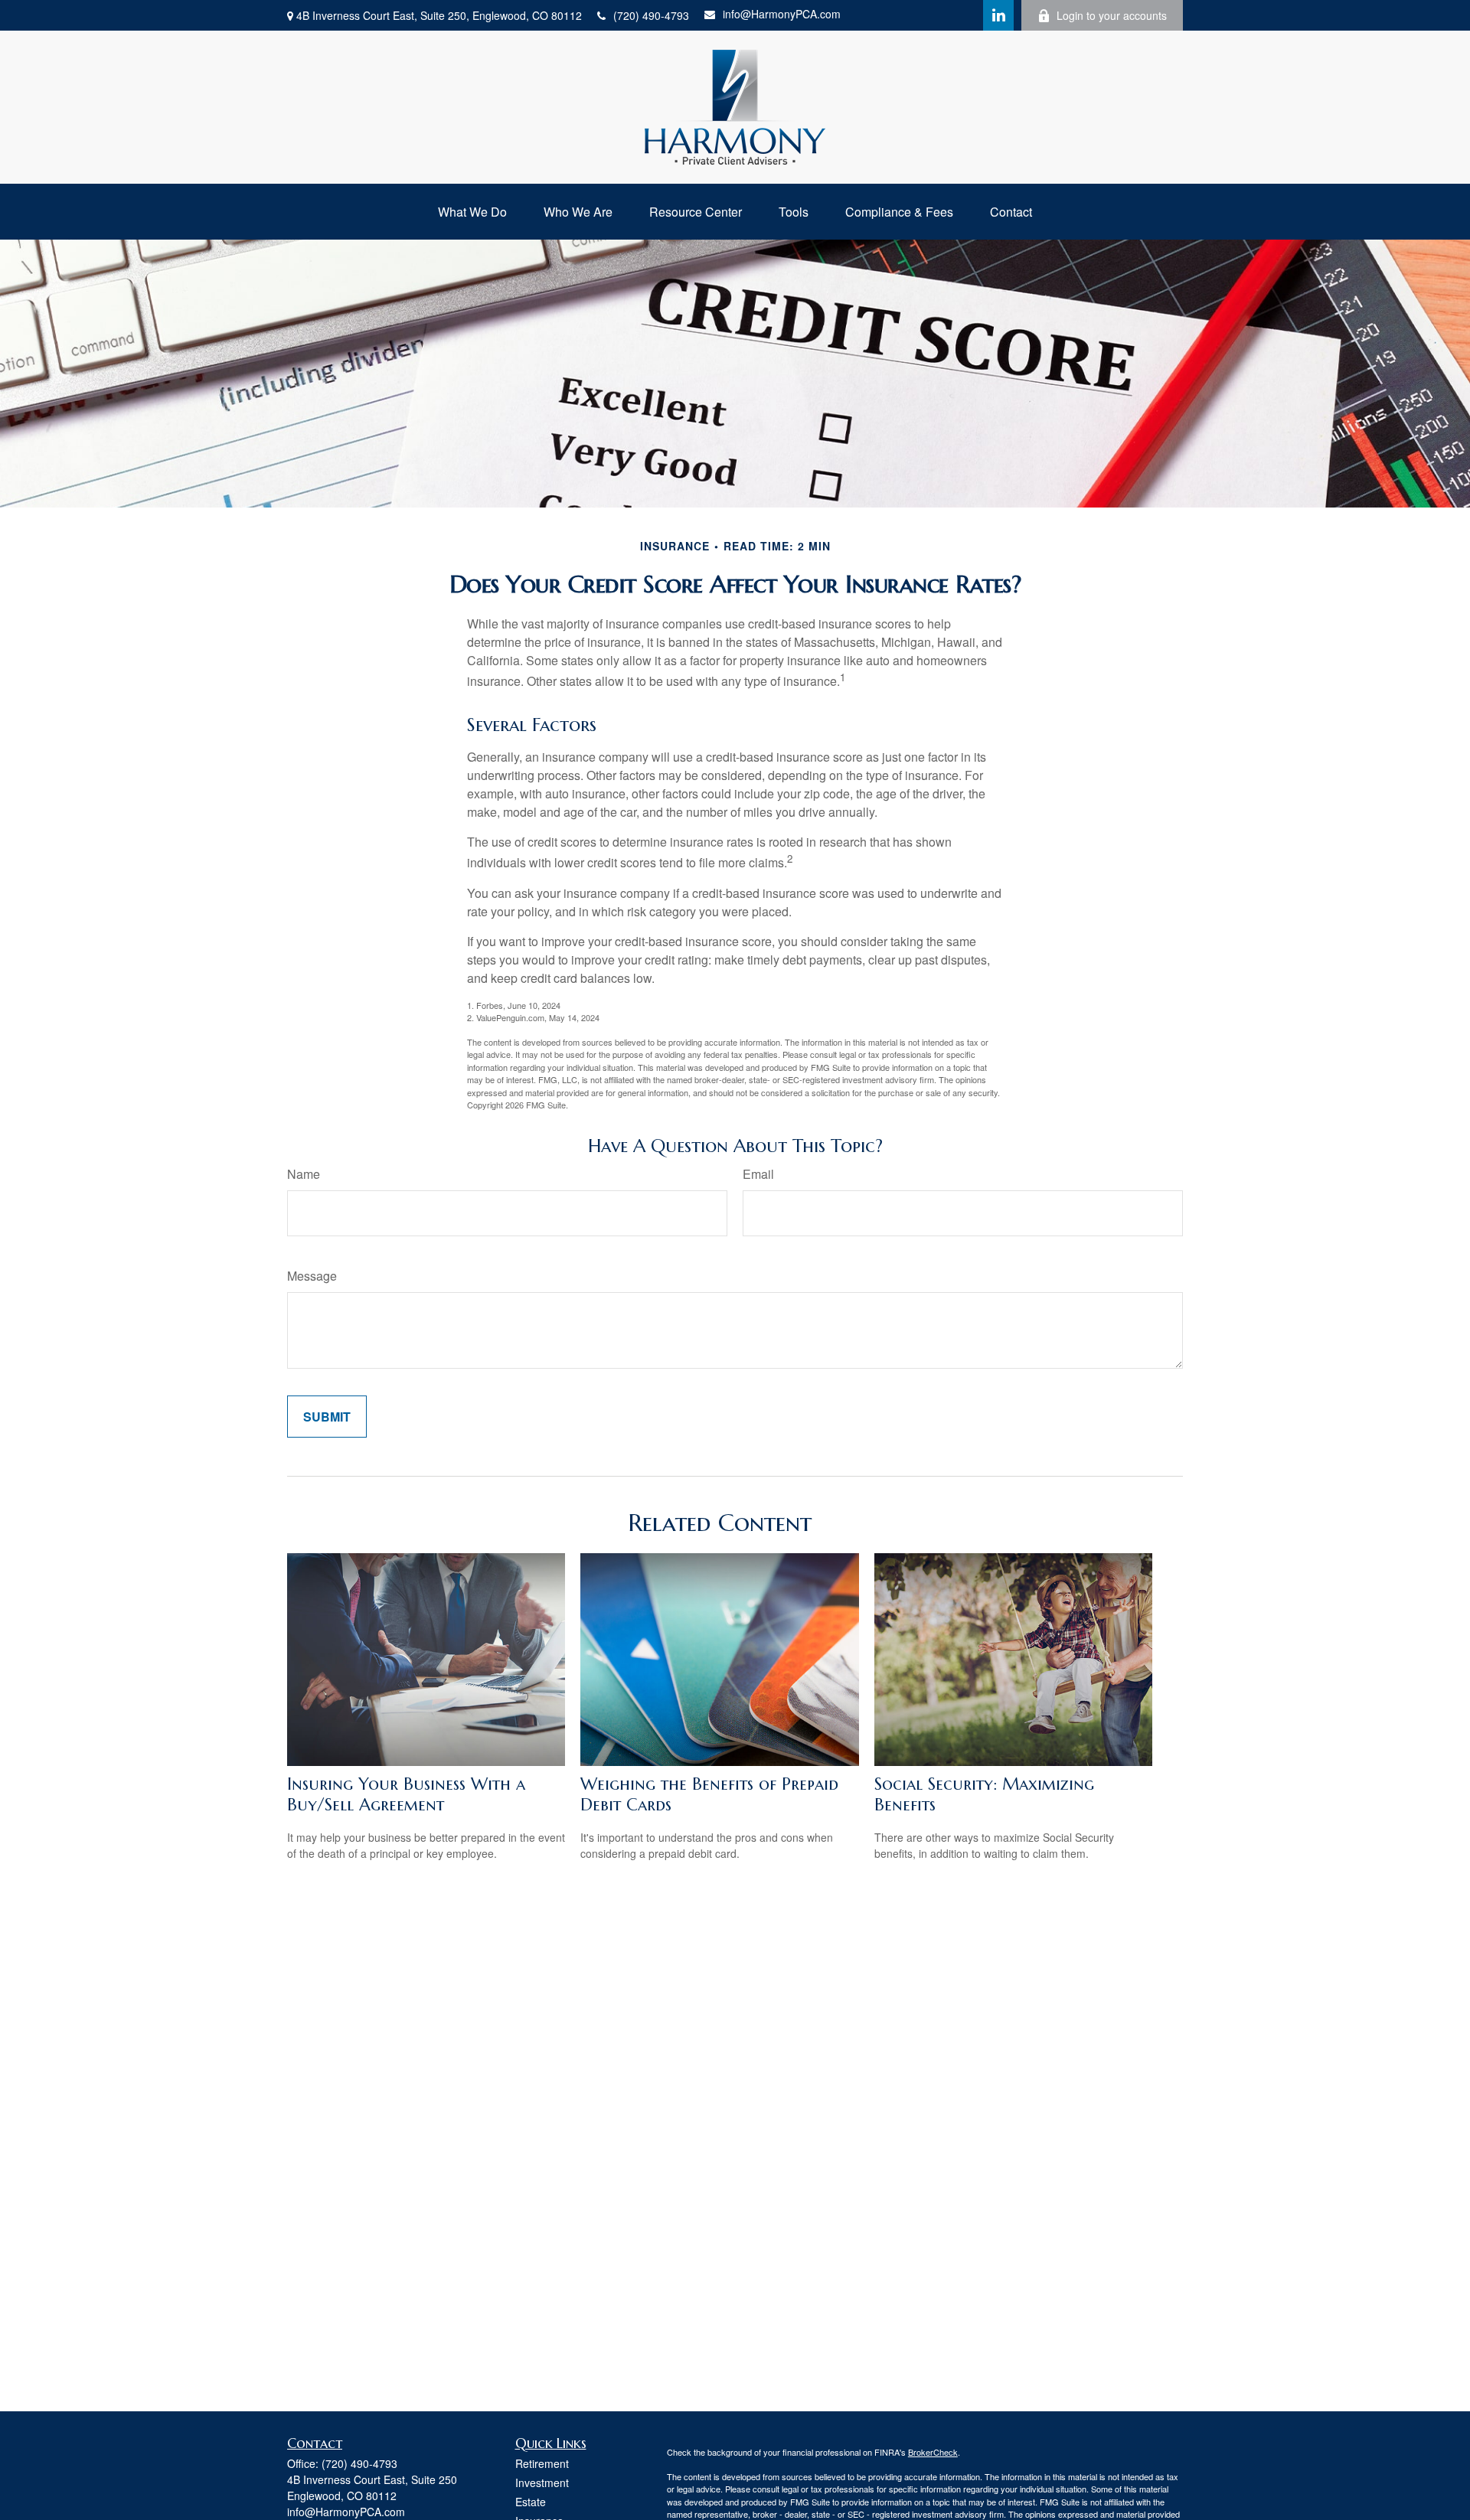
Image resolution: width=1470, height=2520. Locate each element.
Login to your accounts (1112, 15)
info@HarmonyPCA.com (782, 14)
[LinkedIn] (998, 15)
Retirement (542, 2463)
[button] (472, 212)
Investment (542, 2482)
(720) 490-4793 (651, 15)
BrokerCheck (933, 2452)
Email (758, 1174)
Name (304, 1174)
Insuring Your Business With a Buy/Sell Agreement (406, 1794)
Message (312, 1276)
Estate (531, 2502)
